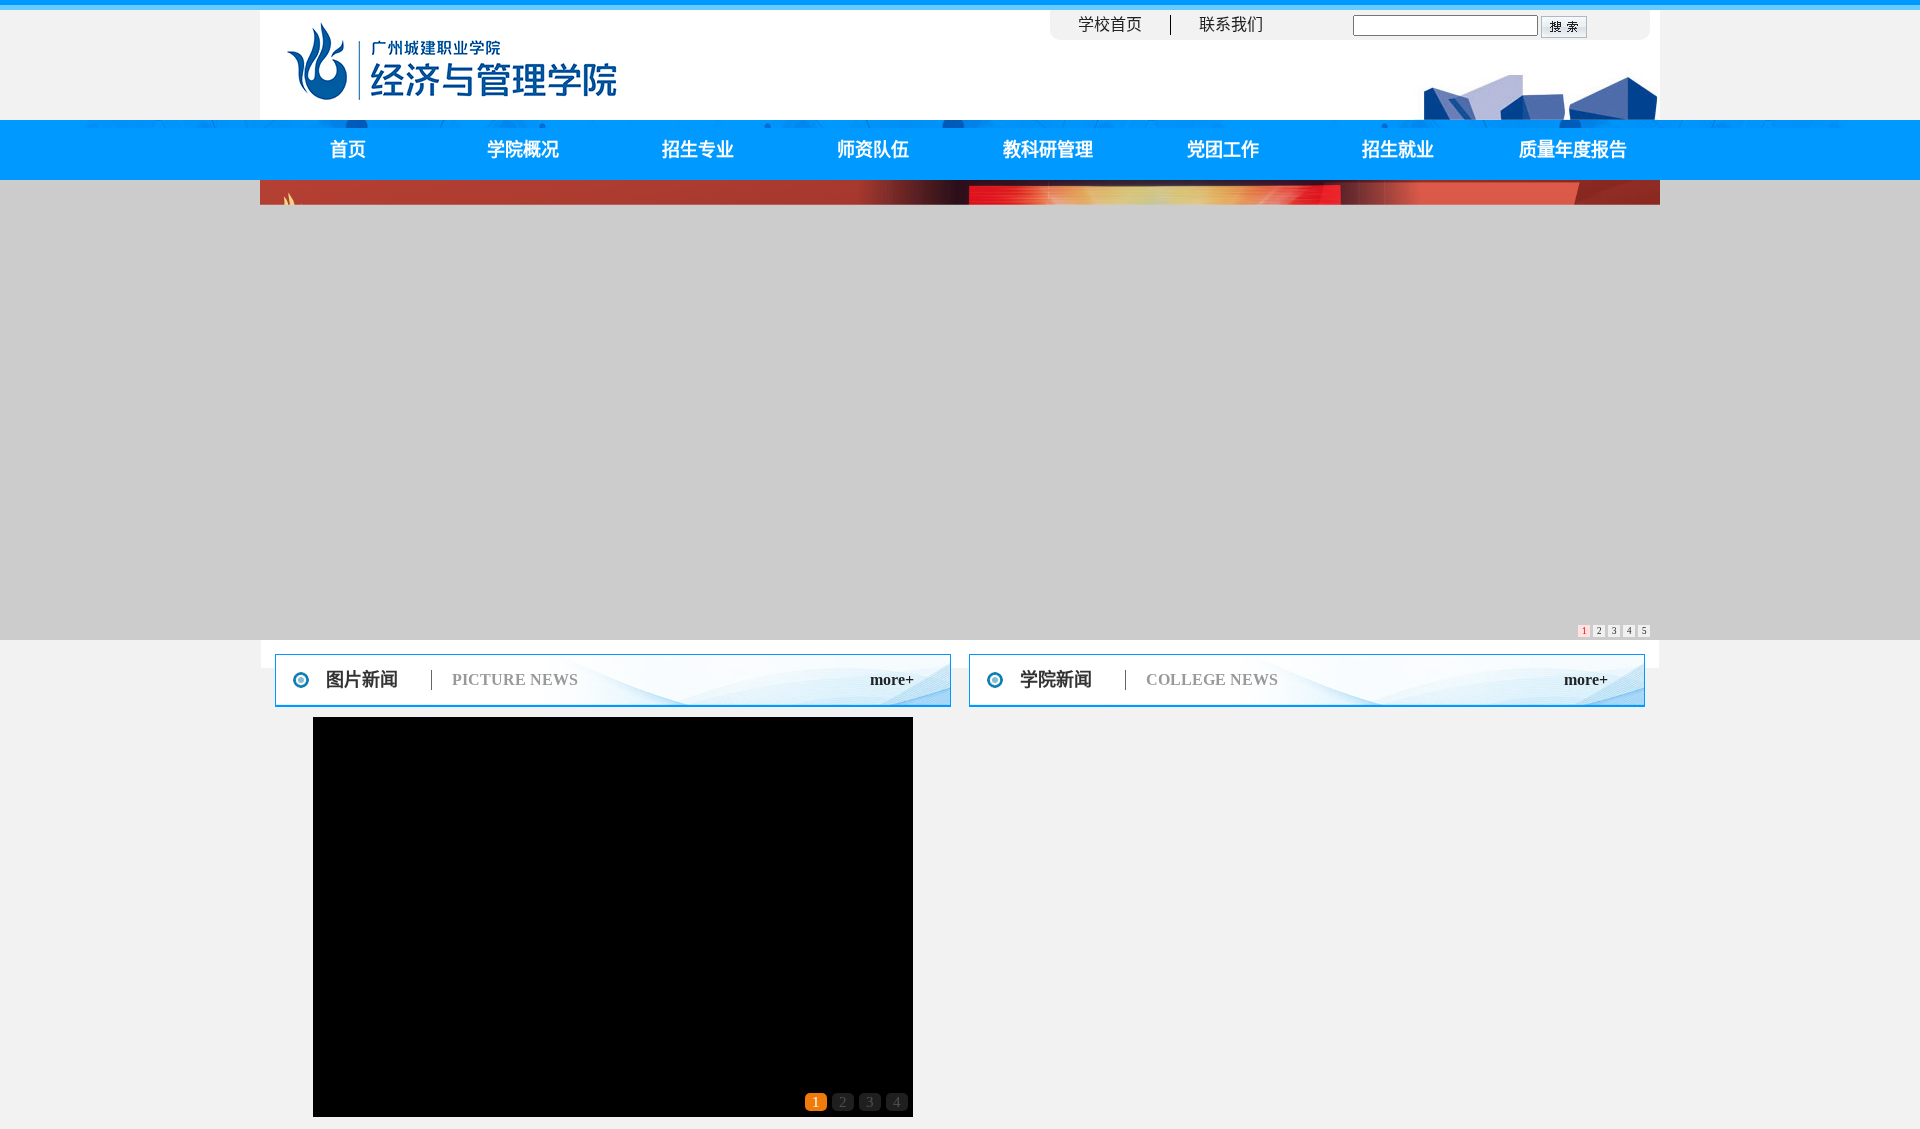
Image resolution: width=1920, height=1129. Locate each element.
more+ (892, 679)
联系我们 (1231, 24)
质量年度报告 (1573, 150)
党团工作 (1223, 150)
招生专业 (698, 150)
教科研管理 (1048, 150)
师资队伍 (873, 150)
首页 (348, 150)
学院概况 (523, 150)
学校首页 (1110, 24)
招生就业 (1398, 150)
